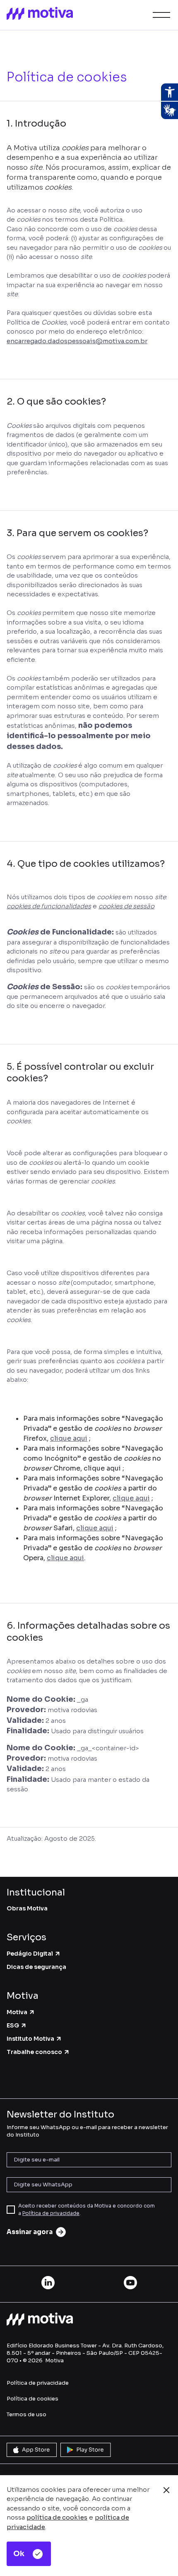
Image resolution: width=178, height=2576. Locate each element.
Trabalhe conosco (34, 2052)
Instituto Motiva (30, 2039)
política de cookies (57, 2517)
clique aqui (69, 1438)
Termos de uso (26, 2414)
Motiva (17, 2012)
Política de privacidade (51, 2213)
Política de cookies (32, 2399)
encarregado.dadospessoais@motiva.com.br (77, 341)
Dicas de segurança (36, 1967)
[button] (160, 15)
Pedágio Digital (30, 1954)
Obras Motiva (27, 1908)
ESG (13, 2025)
